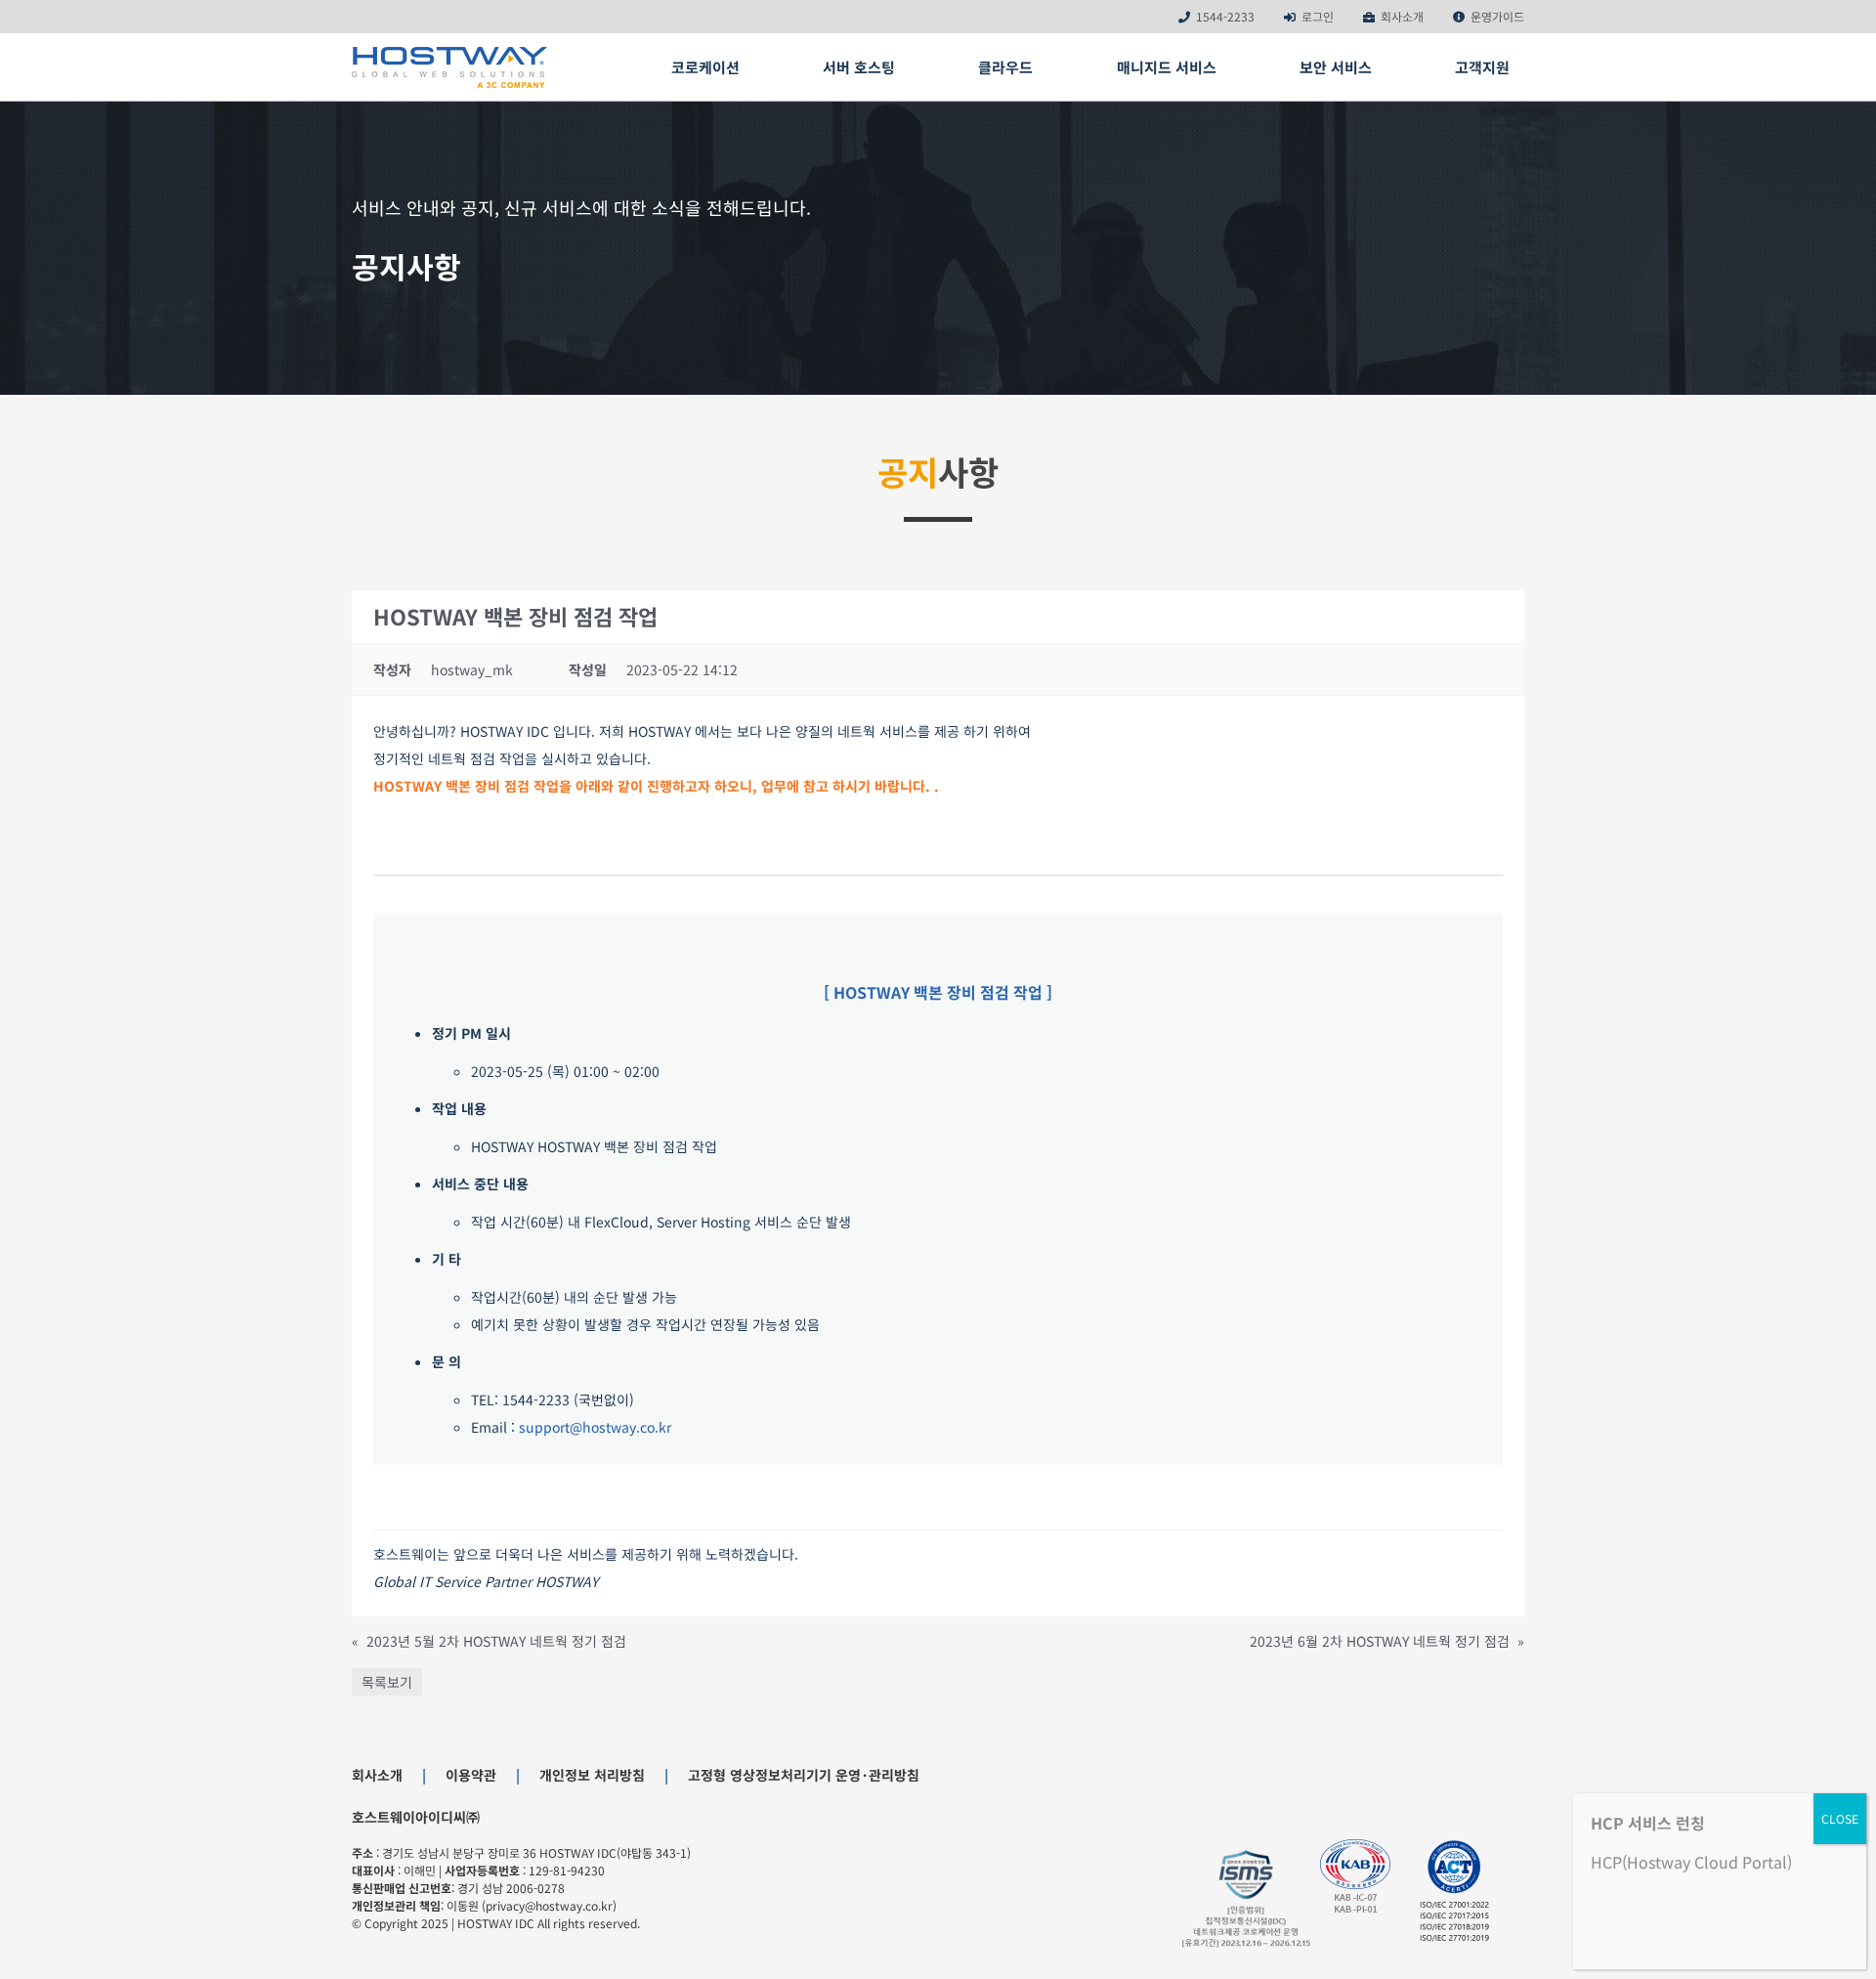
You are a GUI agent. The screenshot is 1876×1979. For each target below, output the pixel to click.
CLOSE (1840, 1818)
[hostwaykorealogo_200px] (449, 54)
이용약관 (471, 1775)
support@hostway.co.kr (595, 1427)
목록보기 (387, 1682)
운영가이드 (1497, 16)
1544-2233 (1225, 16)
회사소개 (1402, 16)
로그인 (1318, 16)
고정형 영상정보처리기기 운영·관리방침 (804, 1775)
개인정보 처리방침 (592, 1775)
